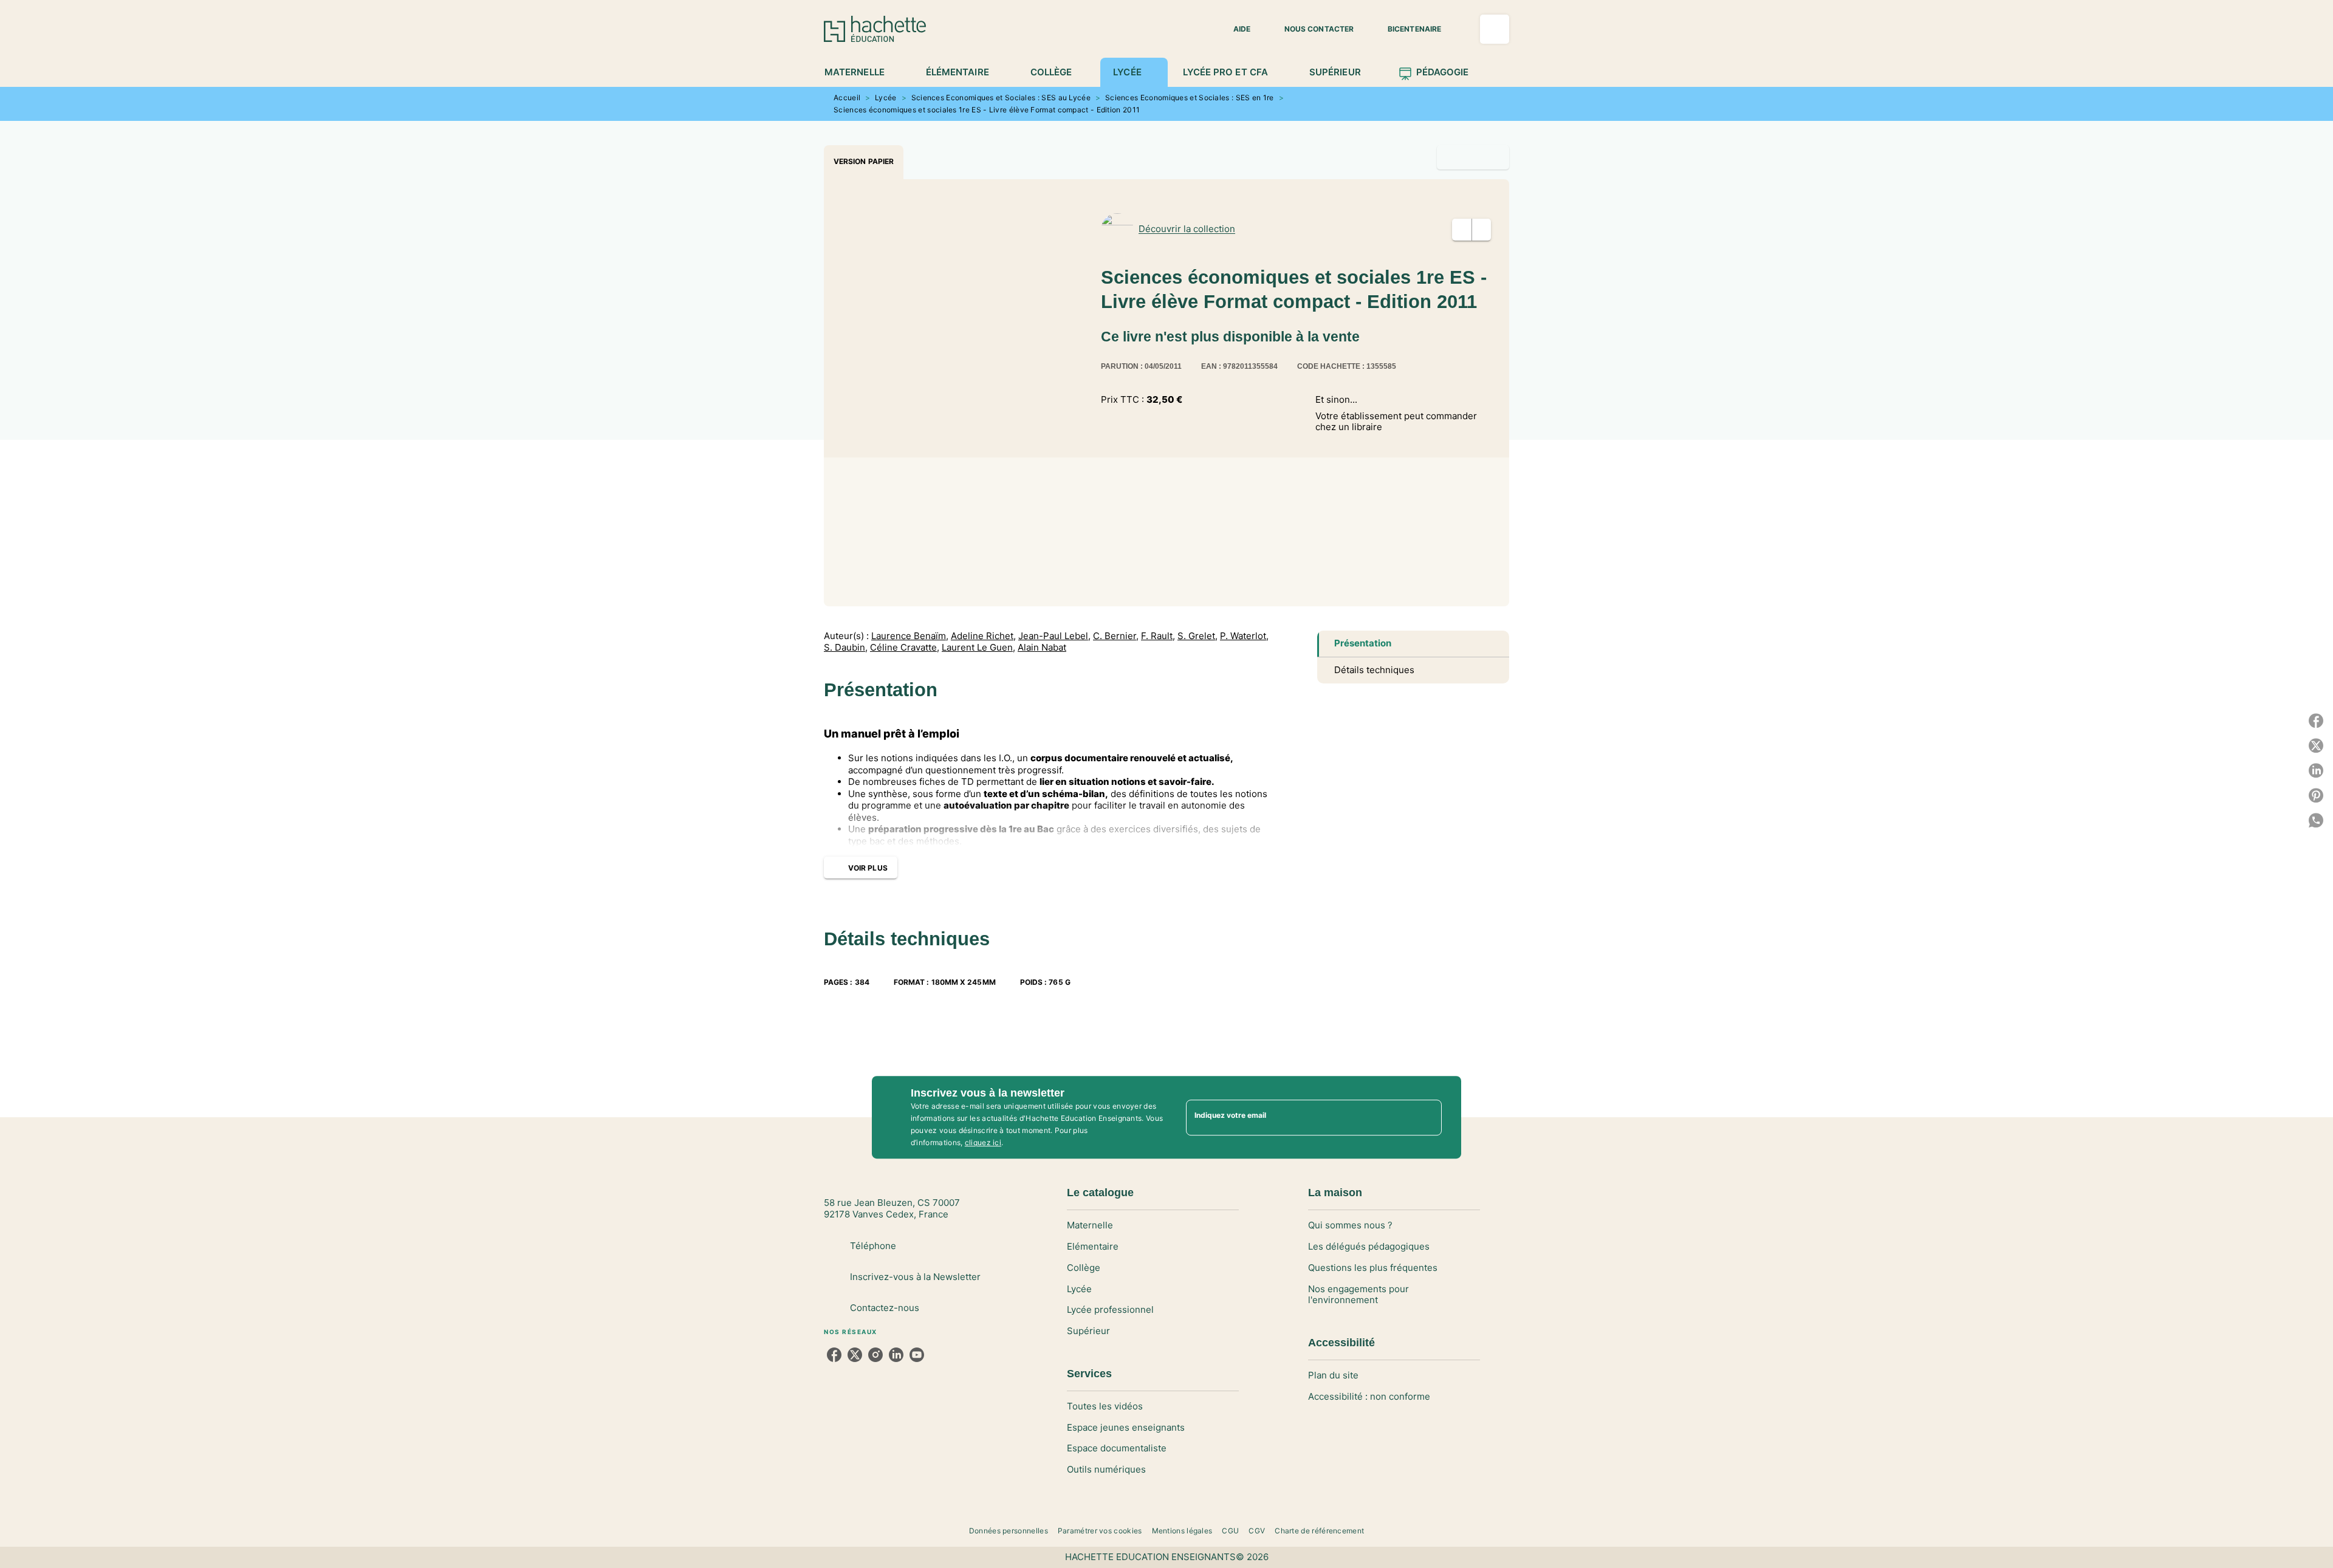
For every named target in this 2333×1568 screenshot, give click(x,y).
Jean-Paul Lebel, (1054, 636)
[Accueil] (875, 29)
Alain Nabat (1042, 648)
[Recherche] (1495, 29)
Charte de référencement (1319, 1531)
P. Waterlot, (1244, 636)
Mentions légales (1182, 1531)
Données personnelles (1009, 1531)
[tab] (861, 72)
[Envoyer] (1427, 1117)
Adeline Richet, (983, 636)
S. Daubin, (846, 648)
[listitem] (834, 1355)
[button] (1235, 29)
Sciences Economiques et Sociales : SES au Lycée (1001, 98)
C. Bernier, (1116, 636)
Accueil (847, 98)
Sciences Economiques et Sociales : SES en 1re (1190, 98)
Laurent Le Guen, (978, 648)
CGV (1257, 1531)
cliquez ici (983, 1142)
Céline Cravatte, (905, 648)
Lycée (886, 98)
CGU (1230, 1531)
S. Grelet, (1197, 636)
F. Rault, (1158, 636)
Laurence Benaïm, (910, 636)
